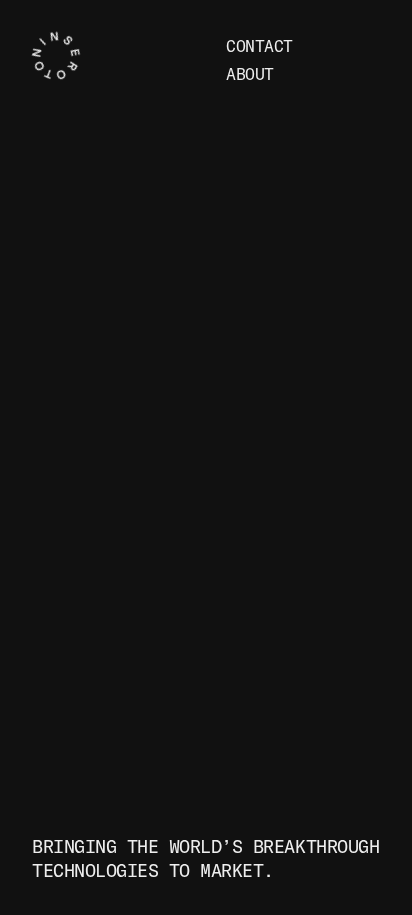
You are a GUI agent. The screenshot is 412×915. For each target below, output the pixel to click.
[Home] (125, 60)
